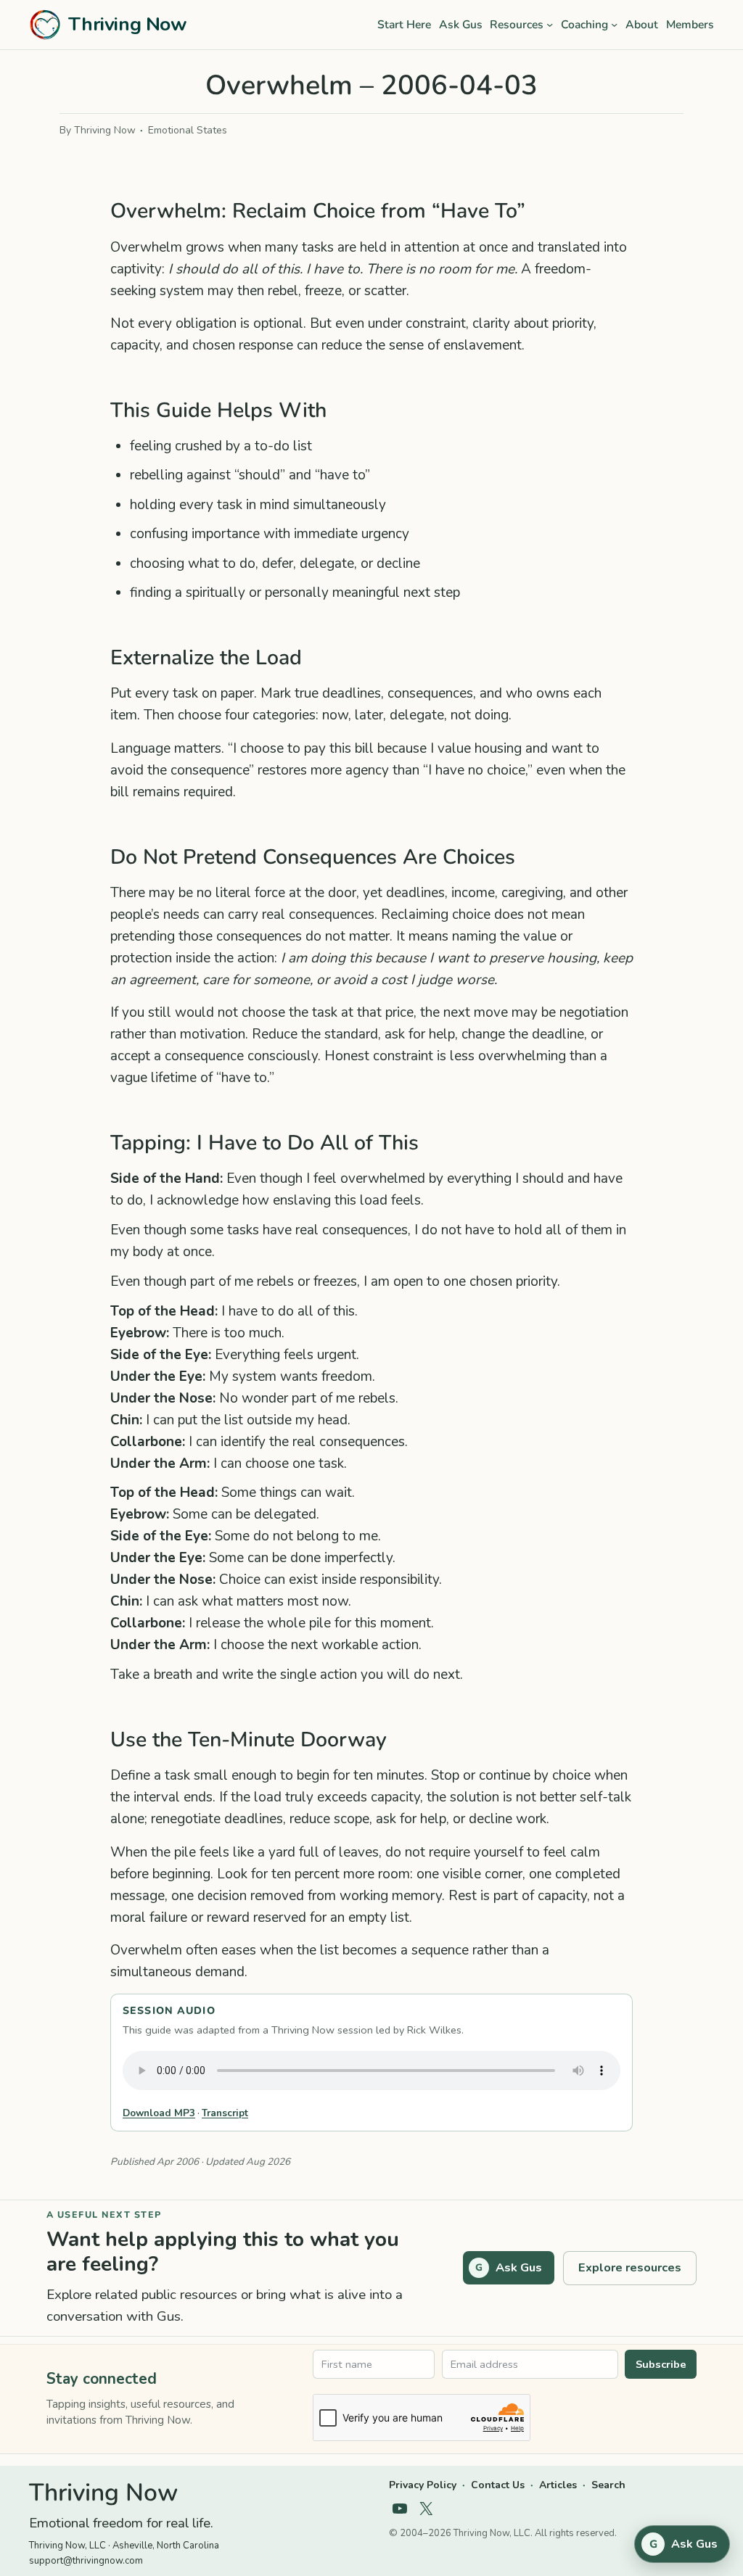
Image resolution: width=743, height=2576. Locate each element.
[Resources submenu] (550, 24)
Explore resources (630, 2267)
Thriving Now (127, 24)
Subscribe (661, 2364)
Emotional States (188, 130)
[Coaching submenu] (614, 24)
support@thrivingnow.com (86, 2561)
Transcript (225, 2113)
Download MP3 (159, 2113)
